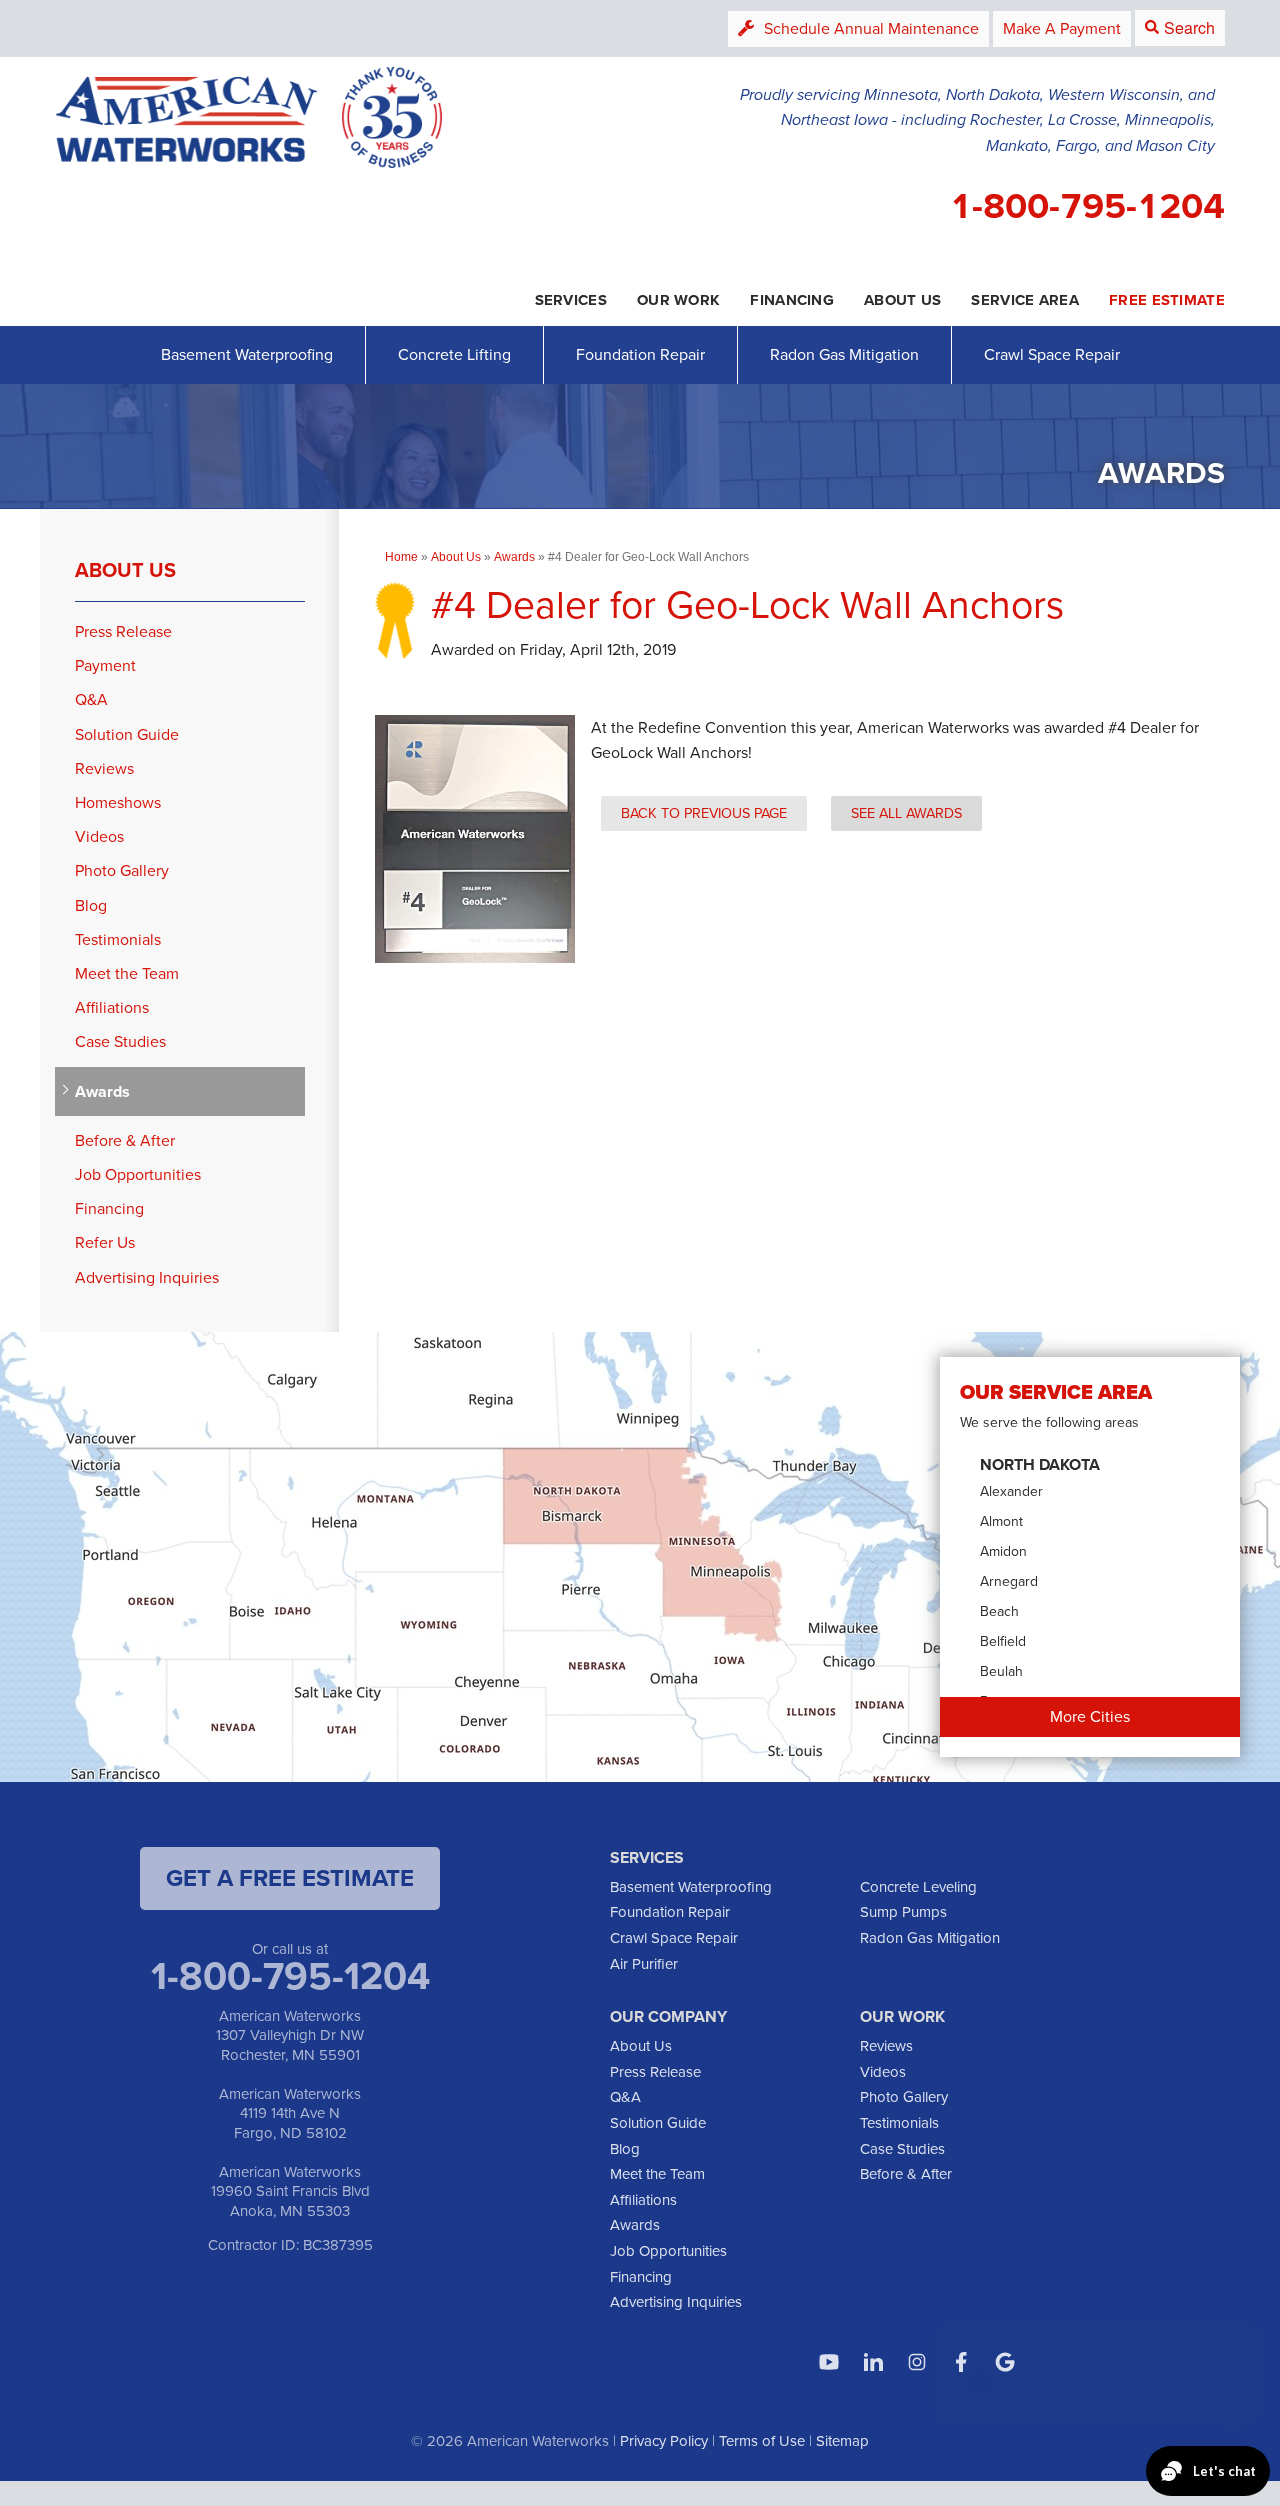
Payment (105, 665)
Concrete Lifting (454, 354)
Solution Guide (127, 734)
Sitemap (842, 2441)
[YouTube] (829, 2362)
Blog (91, 905)
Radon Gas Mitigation (844, 354)
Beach (999, 1611)
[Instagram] (917, 2362)
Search (1189, 27)
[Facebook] (961, 2362)
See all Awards (906, 813)
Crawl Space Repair (1052, 354)
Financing (109, 1208)
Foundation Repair (640, 354)
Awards (102, 1091)
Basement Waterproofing (247, 354)
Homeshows (118, 802)
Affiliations (112, 1007)
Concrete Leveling (918, 1887)
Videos (99, 836)
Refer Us (105, 1242)
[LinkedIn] (873, 2362)
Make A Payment (1062, 28)
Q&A (91, 699)
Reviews (104, 768)
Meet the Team (127, 973)
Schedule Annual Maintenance (871, 28)
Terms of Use (762, 2441)
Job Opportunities (138, 1174)
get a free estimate (290, 1878)
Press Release (123, 631)
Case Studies (120, 1041)
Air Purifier (644, 1964)
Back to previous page (704, 813)
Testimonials (118, 939)
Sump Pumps (903, 1912)
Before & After (125, 1140)
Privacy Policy (664, 2441)
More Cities (1090, 1716)
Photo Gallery (122, 870)
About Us (125, 570)
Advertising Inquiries (147, 1277)
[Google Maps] (1005, 2362)
